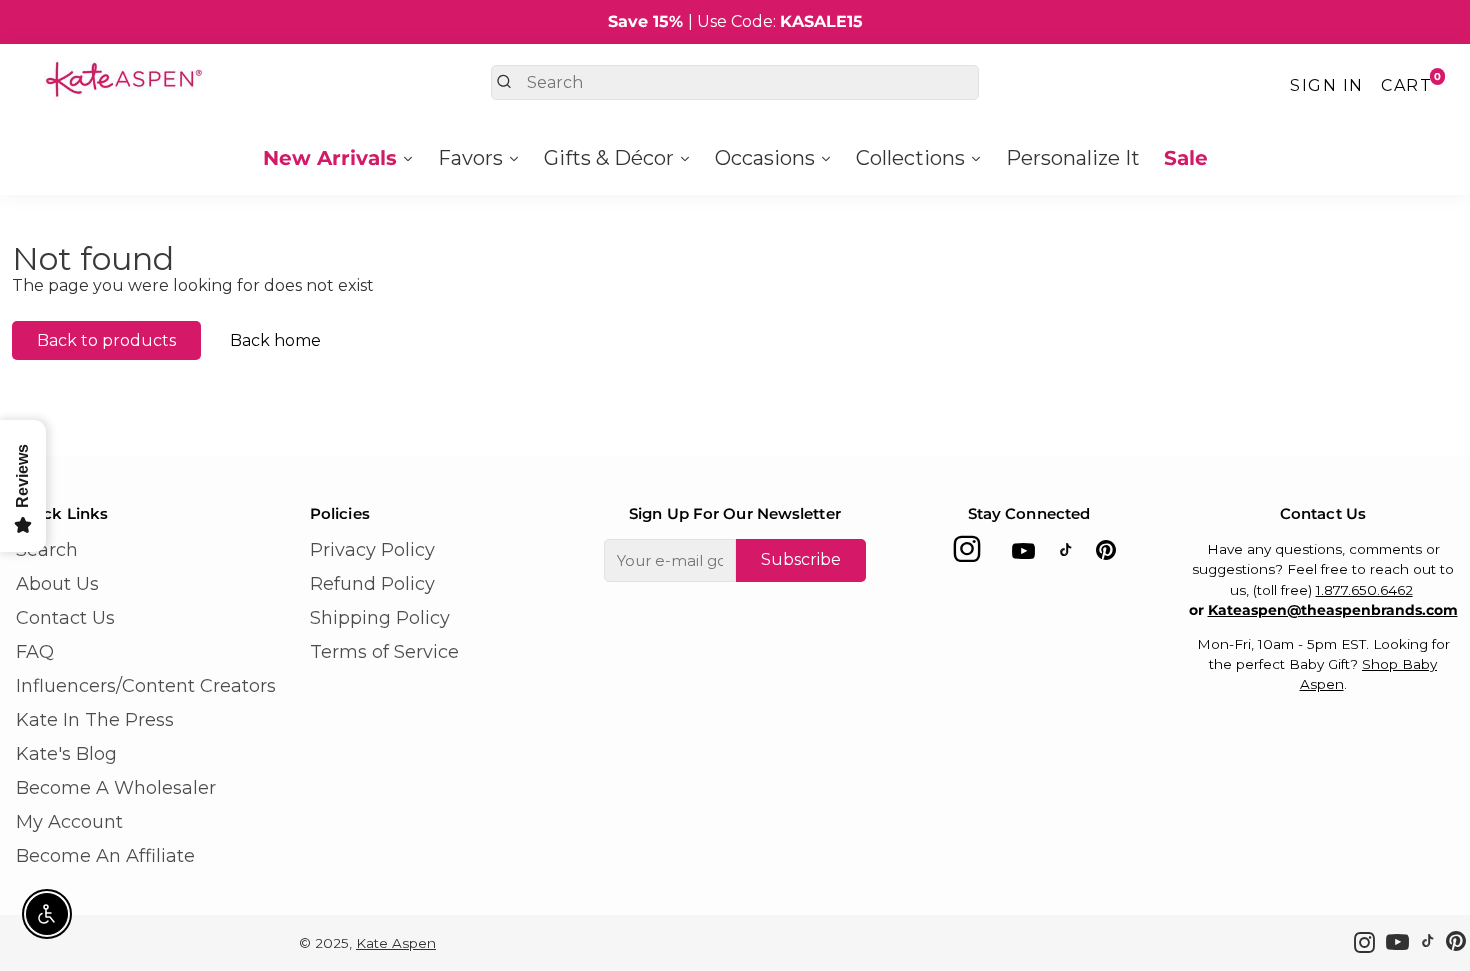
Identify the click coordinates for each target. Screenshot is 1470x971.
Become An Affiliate (105, 856)
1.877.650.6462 (1364, 590)
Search (47, 550)
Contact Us (65, 618)
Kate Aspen (396, 943)
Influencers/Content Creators (146, 686)
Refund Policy (372, 584)
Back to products (106, 340)
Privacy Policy (372, 550)
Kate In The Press (95, 720)
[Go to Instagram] (967, 554)
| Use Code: (735, 21)
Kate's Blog (66, 754)
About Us (57, 584)
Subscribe (801, 559)
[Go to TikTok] (1066, 554)
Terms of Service (384, 652)
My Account (69, 822)
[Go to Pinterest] (1106, 554)
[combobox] (735, 82)
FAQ (35, 652)
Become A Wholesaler (116, 788)
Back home (275, 340)
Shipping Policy (380, 618)
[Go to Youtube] (1023, 554)
